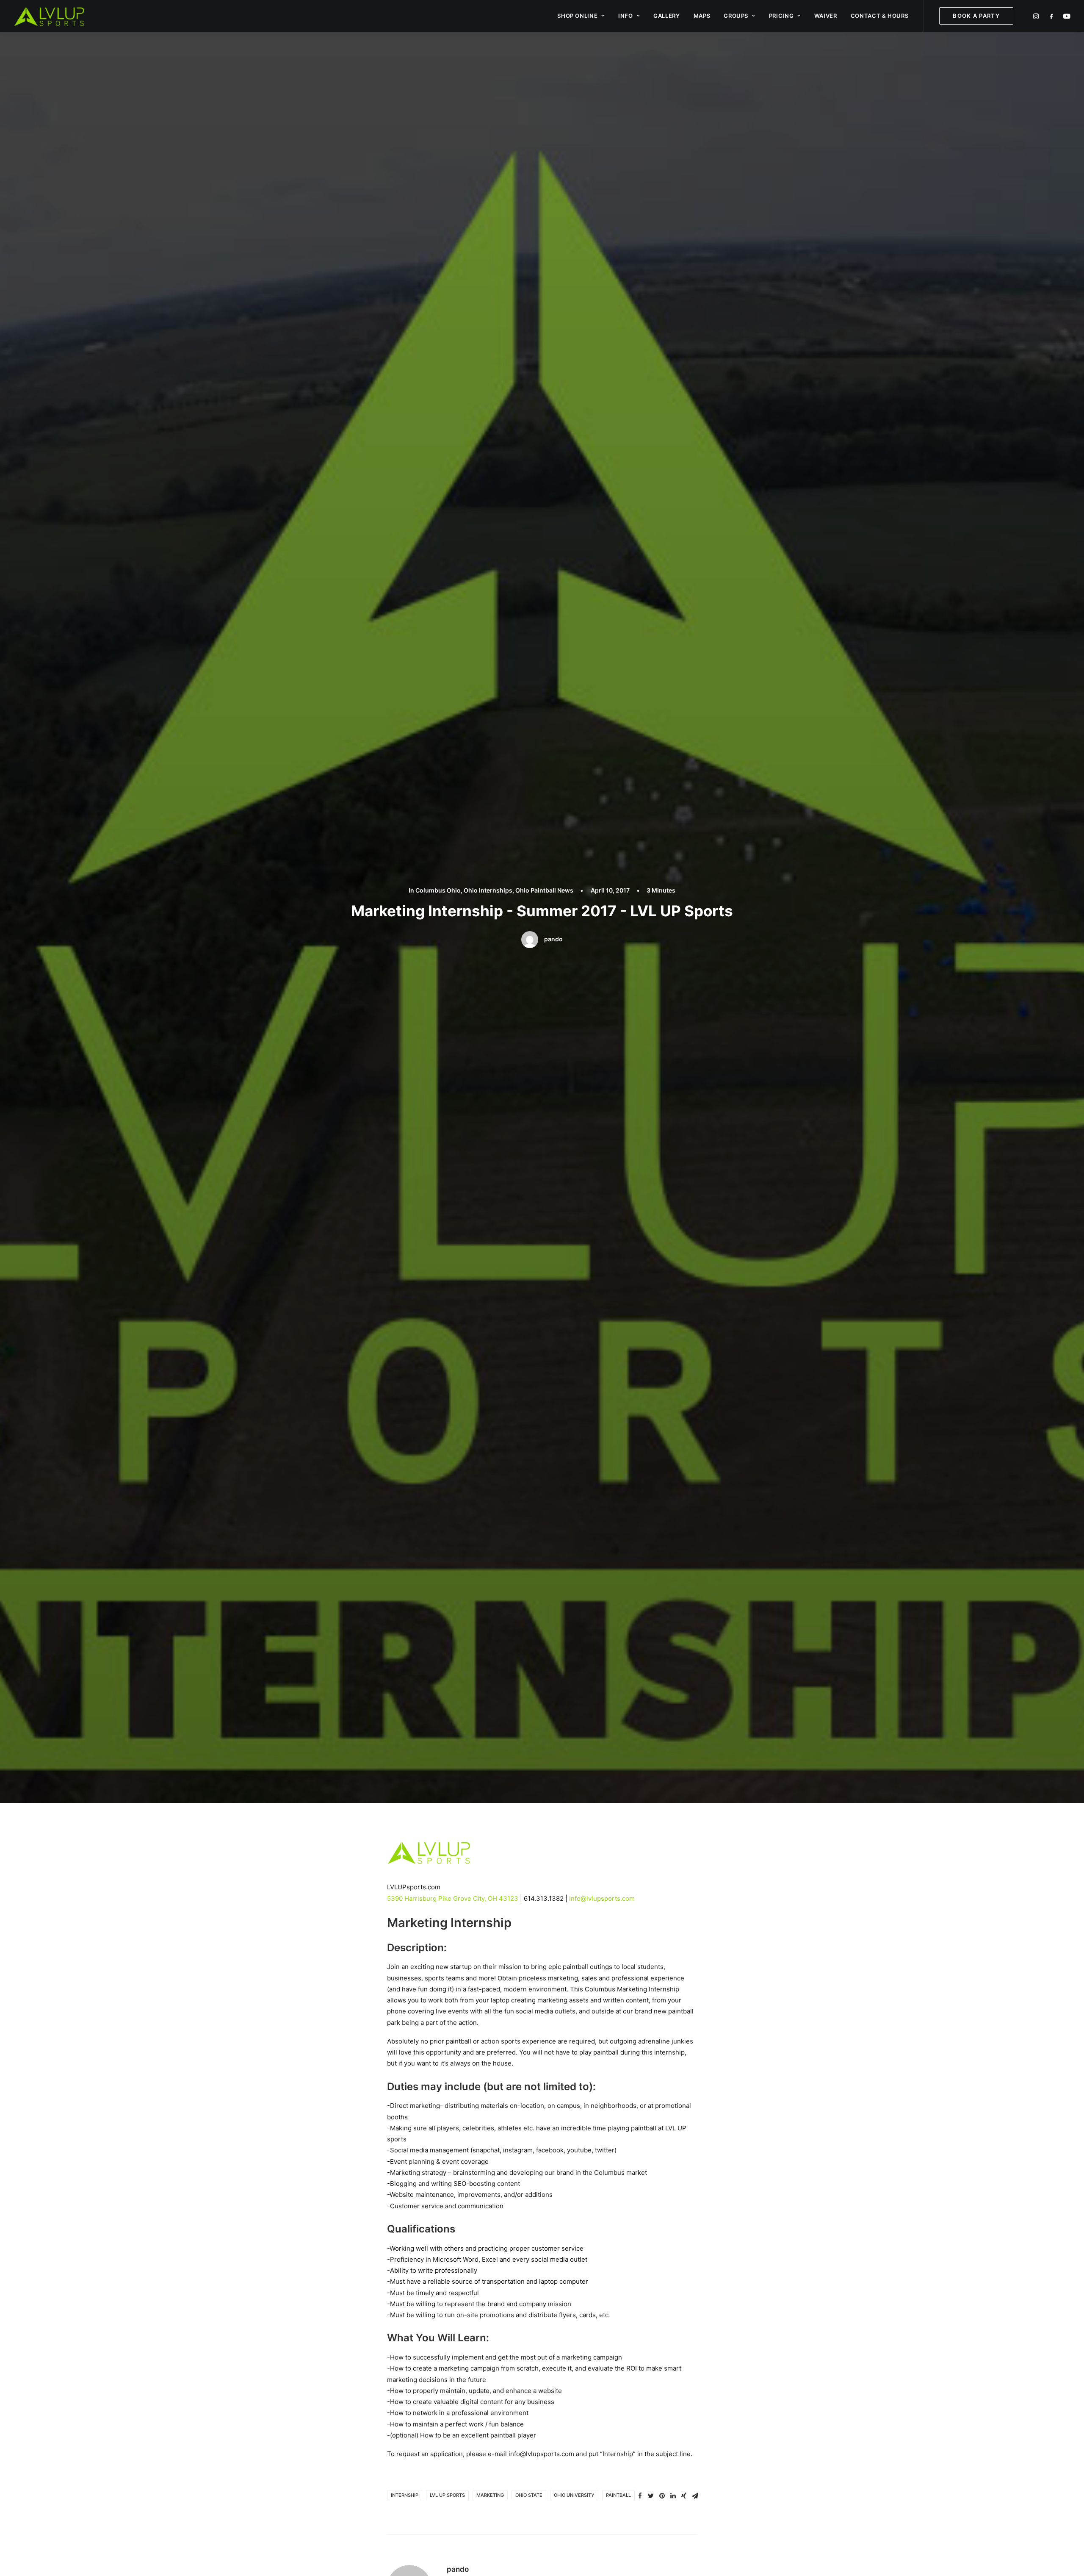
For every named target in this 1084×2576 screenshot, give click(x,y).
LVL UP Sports (447, 2495)
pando (553, 939)
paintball (618, 2495)
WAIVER (826, 16)
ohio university (574, 2495)
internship (405, 2495)
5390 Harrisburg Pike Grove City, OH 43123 (453, 1898)
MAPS (702, 16)
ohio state (529, 2495)
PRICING (781, 16)
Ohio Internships (488, 890)
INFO (626, 16)
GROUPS (736, 16)
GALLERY (667, 16)
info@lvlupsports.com (602, 1898)
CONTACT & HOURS (880, 16)
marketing (490, 2495)
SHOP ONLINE (577, 16)
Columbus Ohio (438, 890)
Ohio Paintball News (544, 890)
